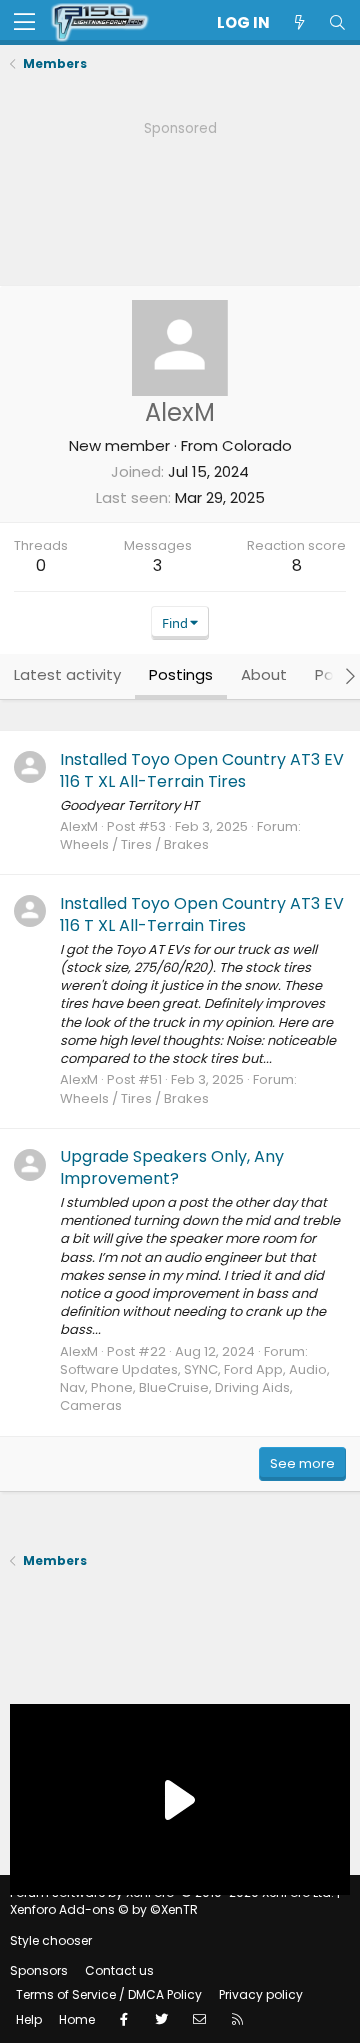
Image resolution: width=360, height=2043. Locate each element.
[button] (24, 23)
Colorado (257, 445)
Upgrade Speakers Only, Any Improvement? (172, 1167)
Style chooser (51, 1940)
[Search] (337, 22)
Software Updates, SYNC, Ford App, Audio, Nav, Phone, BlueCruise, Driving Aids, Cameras (195, 1387)
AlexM (79, 826)
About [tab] (264, 674)
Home (77, 2019)
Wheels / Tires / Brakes (134, 844)
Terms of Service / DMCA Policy (109, 1994)
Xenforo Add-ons (104, 1909)
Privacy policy (261, 1994)
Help (29, 2019)
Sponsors (39, 1970)
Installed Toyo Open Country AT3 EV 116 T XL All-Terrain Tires (202, 770)
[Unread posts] (299, 22)
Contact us (119, 1970)
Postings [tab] (181, 674)
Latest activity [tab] (67, 674)
